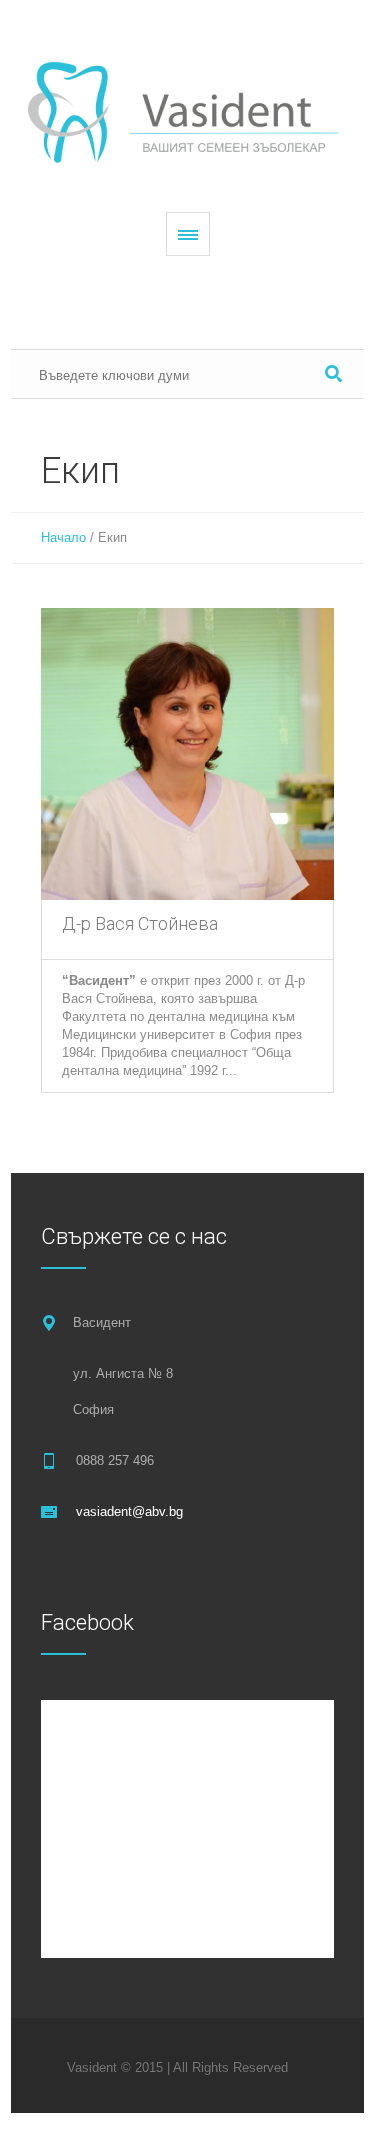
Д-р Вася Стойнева (140, 923)
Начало (63, 537)
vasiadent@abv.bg (129, 1511)
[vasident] (188, 112)
